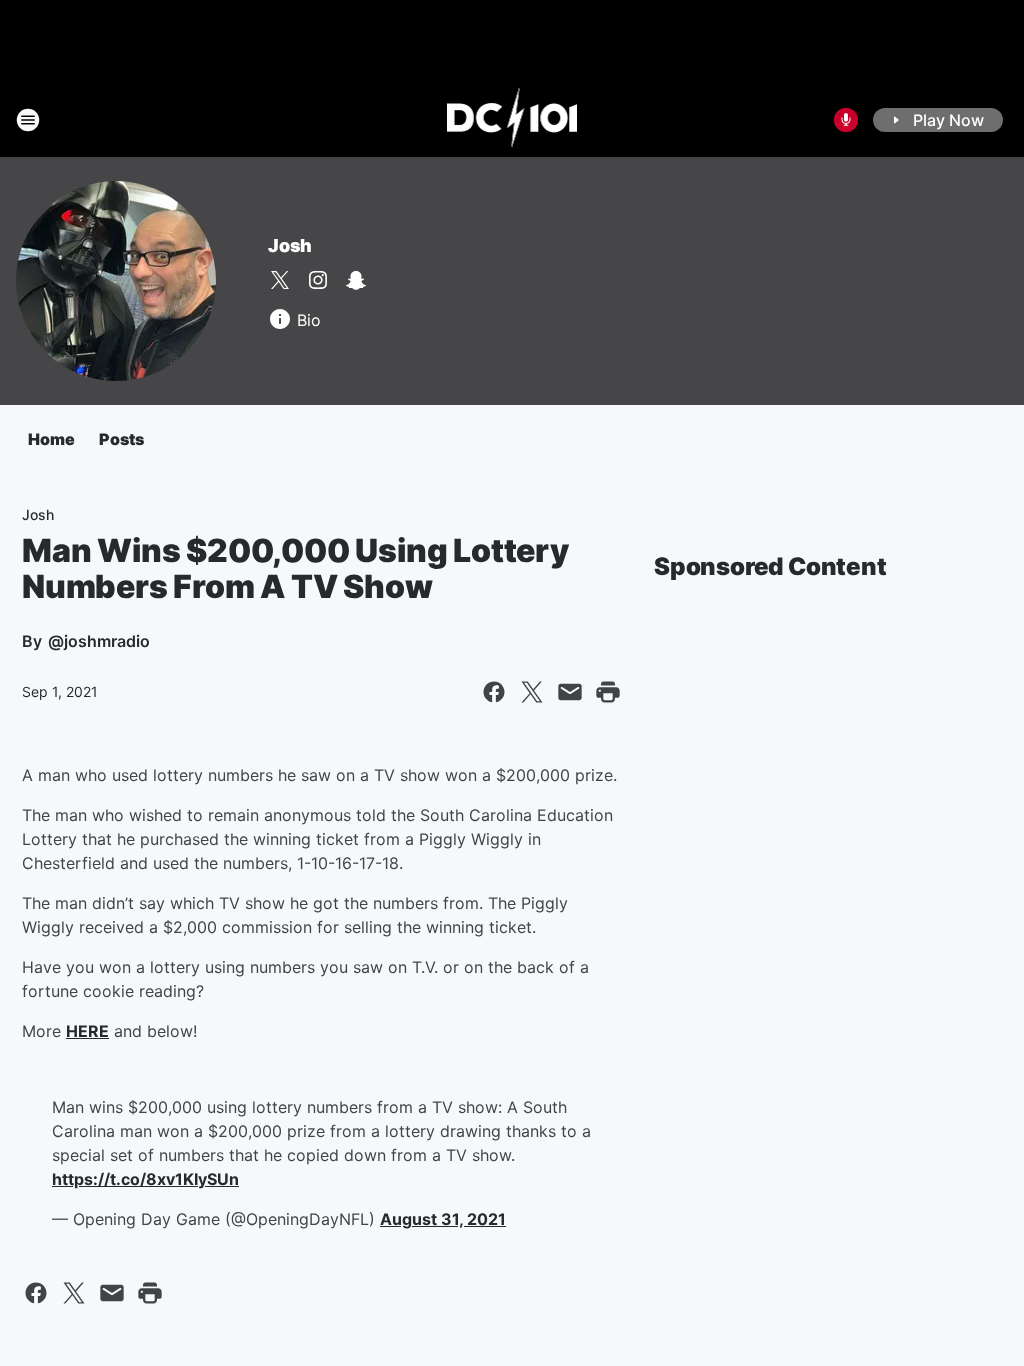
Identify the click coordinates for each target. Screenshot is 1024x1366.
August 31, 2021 (443, 1219)
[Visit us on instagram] (318, 280)
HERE (87, 1031)
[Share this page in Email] (570, 692)
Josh (290, 245)
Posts (121, 439)
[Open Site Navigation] (28, 120)
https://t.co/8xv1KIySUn (145, 1179)
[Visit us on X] (280, 280)
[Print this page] (608, 692)
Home (51, 439)
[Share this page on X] (532, 692)
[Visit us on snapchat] (356, 280)
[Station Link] (512, 120)
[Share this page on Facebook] (494, 692)
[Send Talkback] (846, 120)
